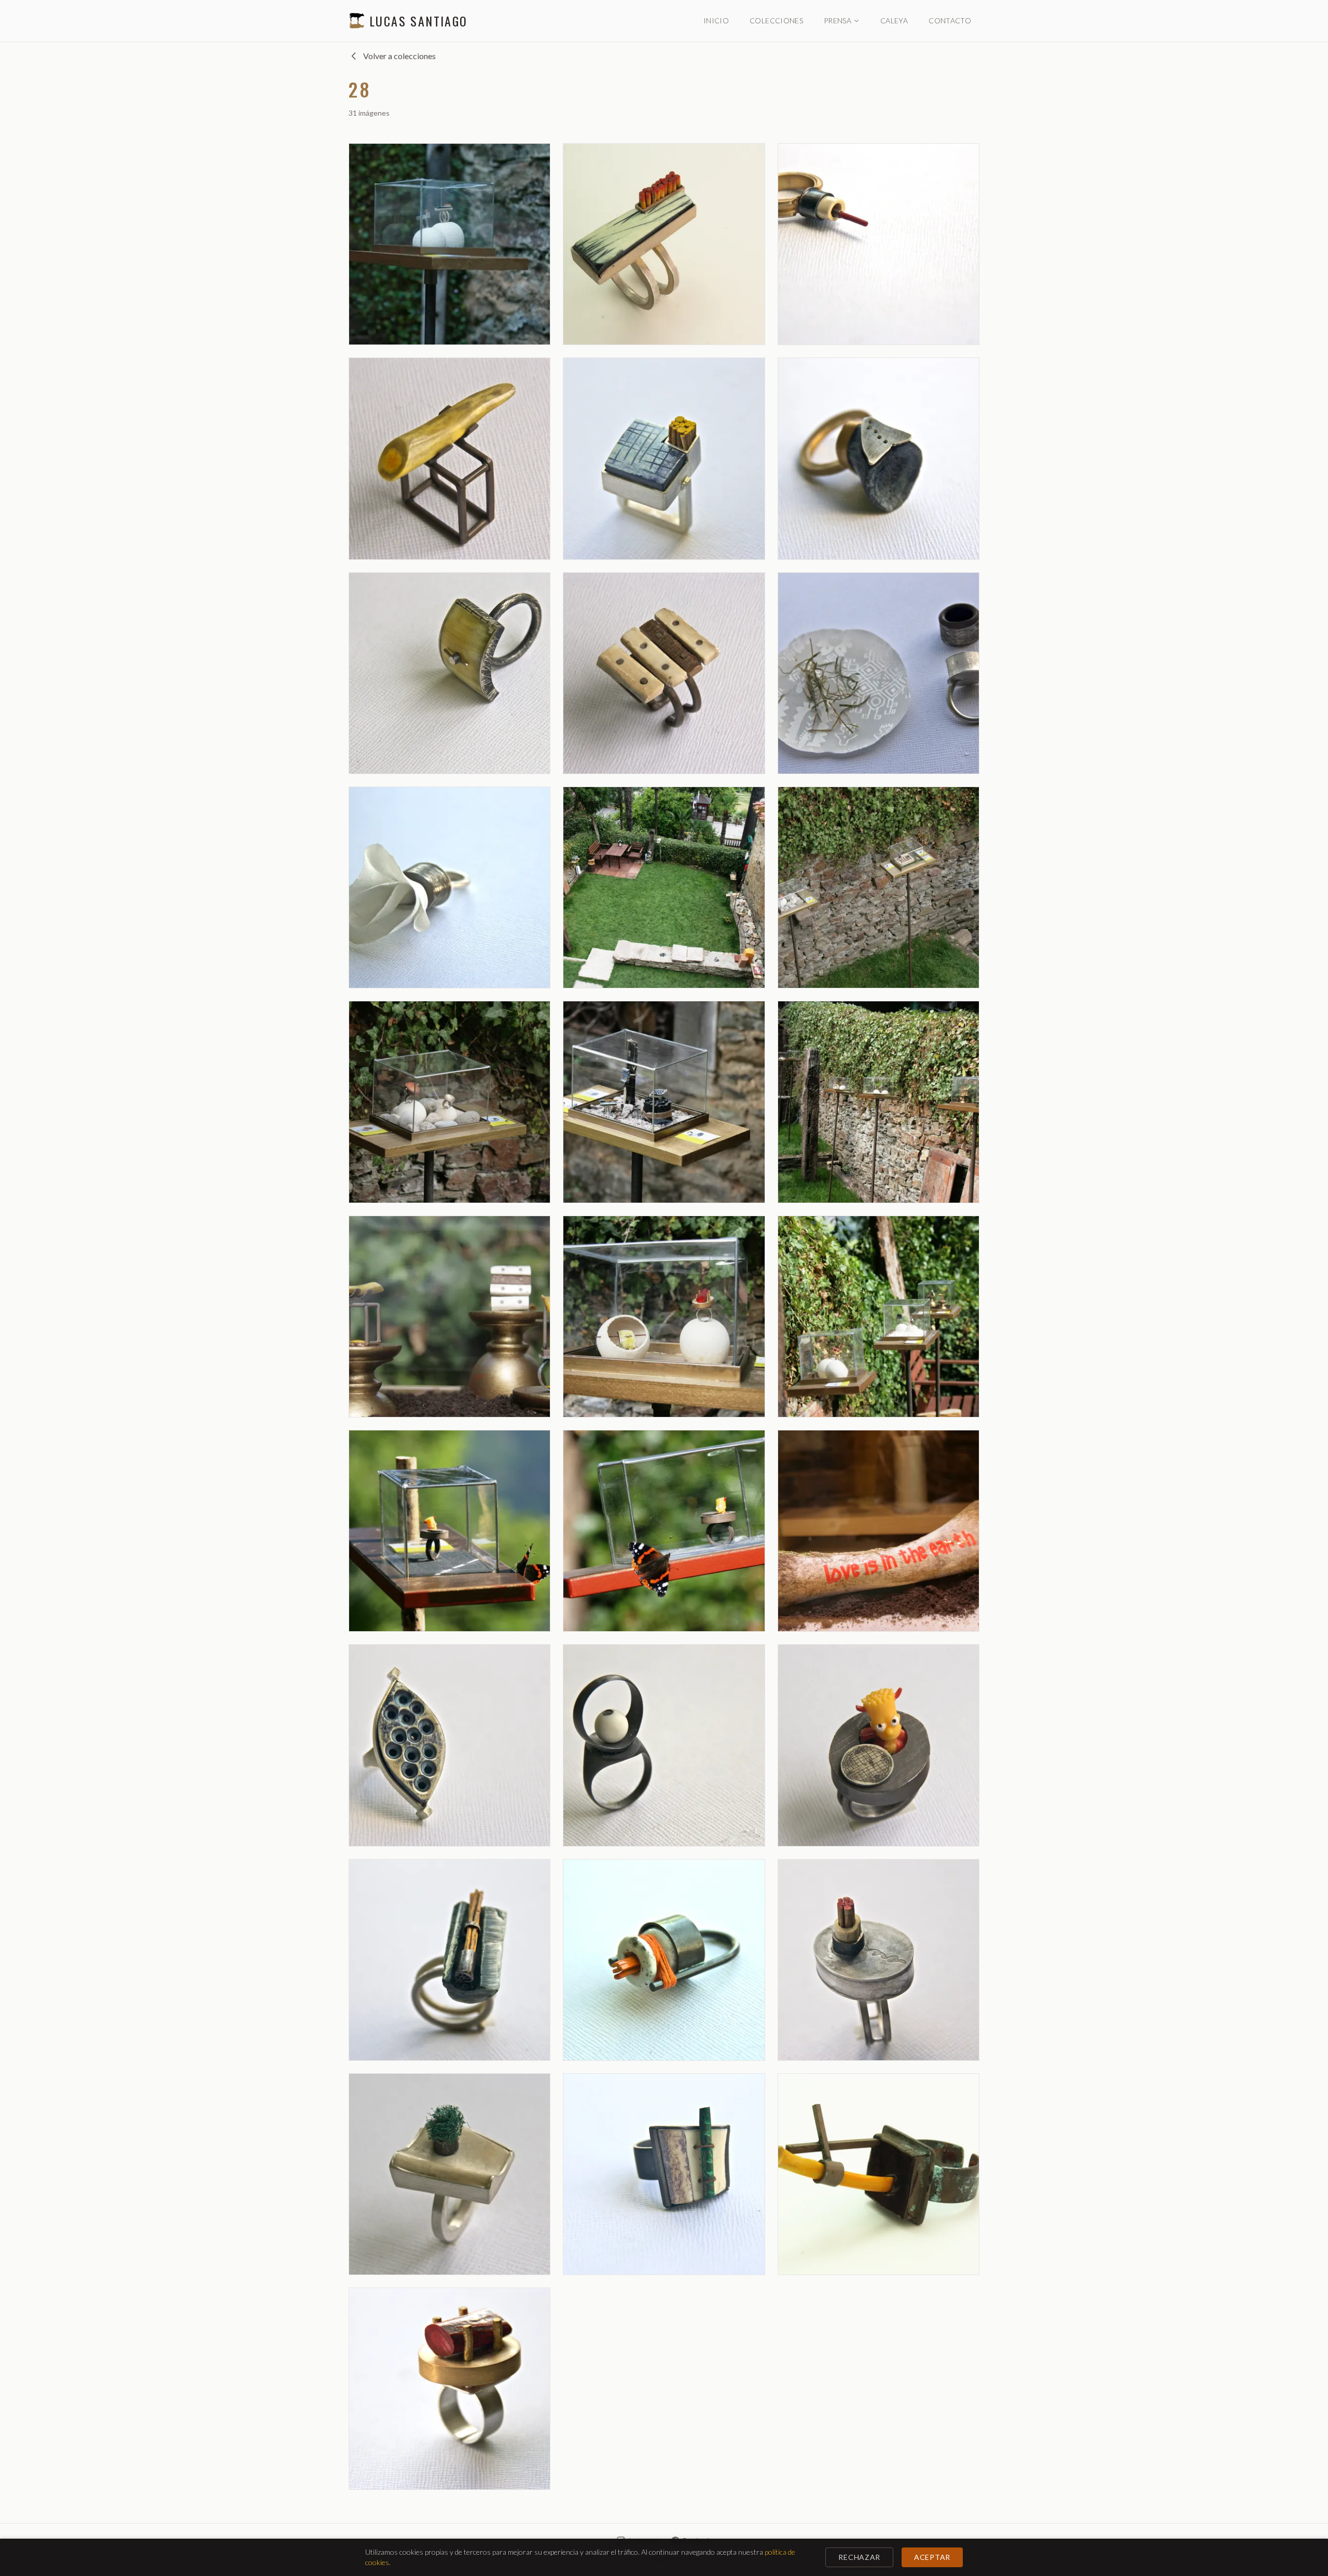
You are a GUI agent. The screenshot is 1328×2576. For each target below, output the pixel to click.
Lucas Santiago (419, 21)
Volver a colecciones (399, 56)
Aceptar (932, 2557)
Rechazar (859, 2557)
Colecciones (776, 20)
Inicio (716, 20)
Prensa (838, 20)
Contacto (950, 20)
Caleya (894, 20)
